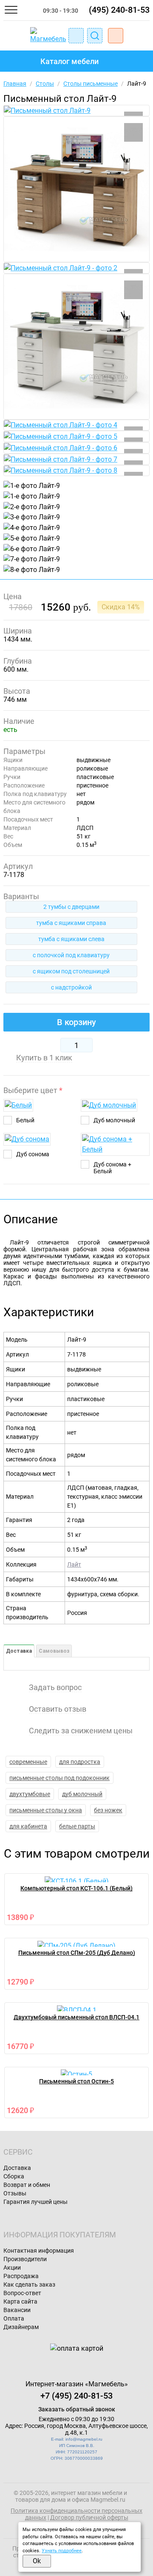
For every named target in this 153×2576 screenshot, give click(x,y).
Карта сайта (20, 2301)
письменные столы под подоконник (59, 1778)
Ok (37, 2561)
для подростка (80, 1762)
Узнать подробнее (62, 2551)
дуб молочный (82, 1794)
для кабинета (28, 1826)
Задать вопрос (55, 1687)
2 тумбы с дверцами (71, 907)
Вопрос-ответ (22, 2293)
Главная (15, 84)
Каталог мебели (69, 61)
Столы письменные (91, 84)
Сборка (14, 2176)
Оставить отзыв (58, 1709)
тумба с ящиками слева (71, 939)
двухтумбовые (30, 1794)
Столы (45, 84)
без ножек (108, 1810)
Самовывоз (54, 1651)
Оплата (14, 2318)
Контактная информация (39, 2251)
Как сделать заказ (29, 2284)
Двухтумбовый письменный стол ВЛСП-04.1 (76, 2017)
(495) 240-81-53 (119, 10)
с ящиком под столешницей (71, 971)
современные (28, 1762)
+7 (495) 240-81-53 (76, 2396)
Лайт (74, 1564)
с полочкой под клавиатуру (71, 955)
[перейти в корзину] (116, 36)
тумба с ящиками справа (71, 923)
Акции (12, 2268)
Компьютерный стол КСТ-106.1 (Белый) (76, 1888)
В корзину (76, 1022)
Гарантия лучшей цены (35, 2202)
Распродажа (21, 2276)
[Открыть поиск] (95, 36)
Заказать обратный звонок (77, 2409)
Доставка (19, 1651)
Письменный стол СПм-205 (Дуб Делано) (77, 1953)
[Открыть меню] (11, 10)
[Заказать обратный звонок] (76, 36)
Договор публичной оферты (89, 2517)
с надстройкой (71, 987)
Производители (25, 2259)
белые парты (77, 1826)
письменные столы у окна (46, 1810)
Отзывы (15, 2193)
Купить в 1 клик (44, 1058)
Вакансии (17, 2310)
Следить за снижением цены (81, 1731)
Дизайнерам (21, 2327)
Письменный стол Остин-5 (76, 2081)
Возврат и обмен (27, 2185)
